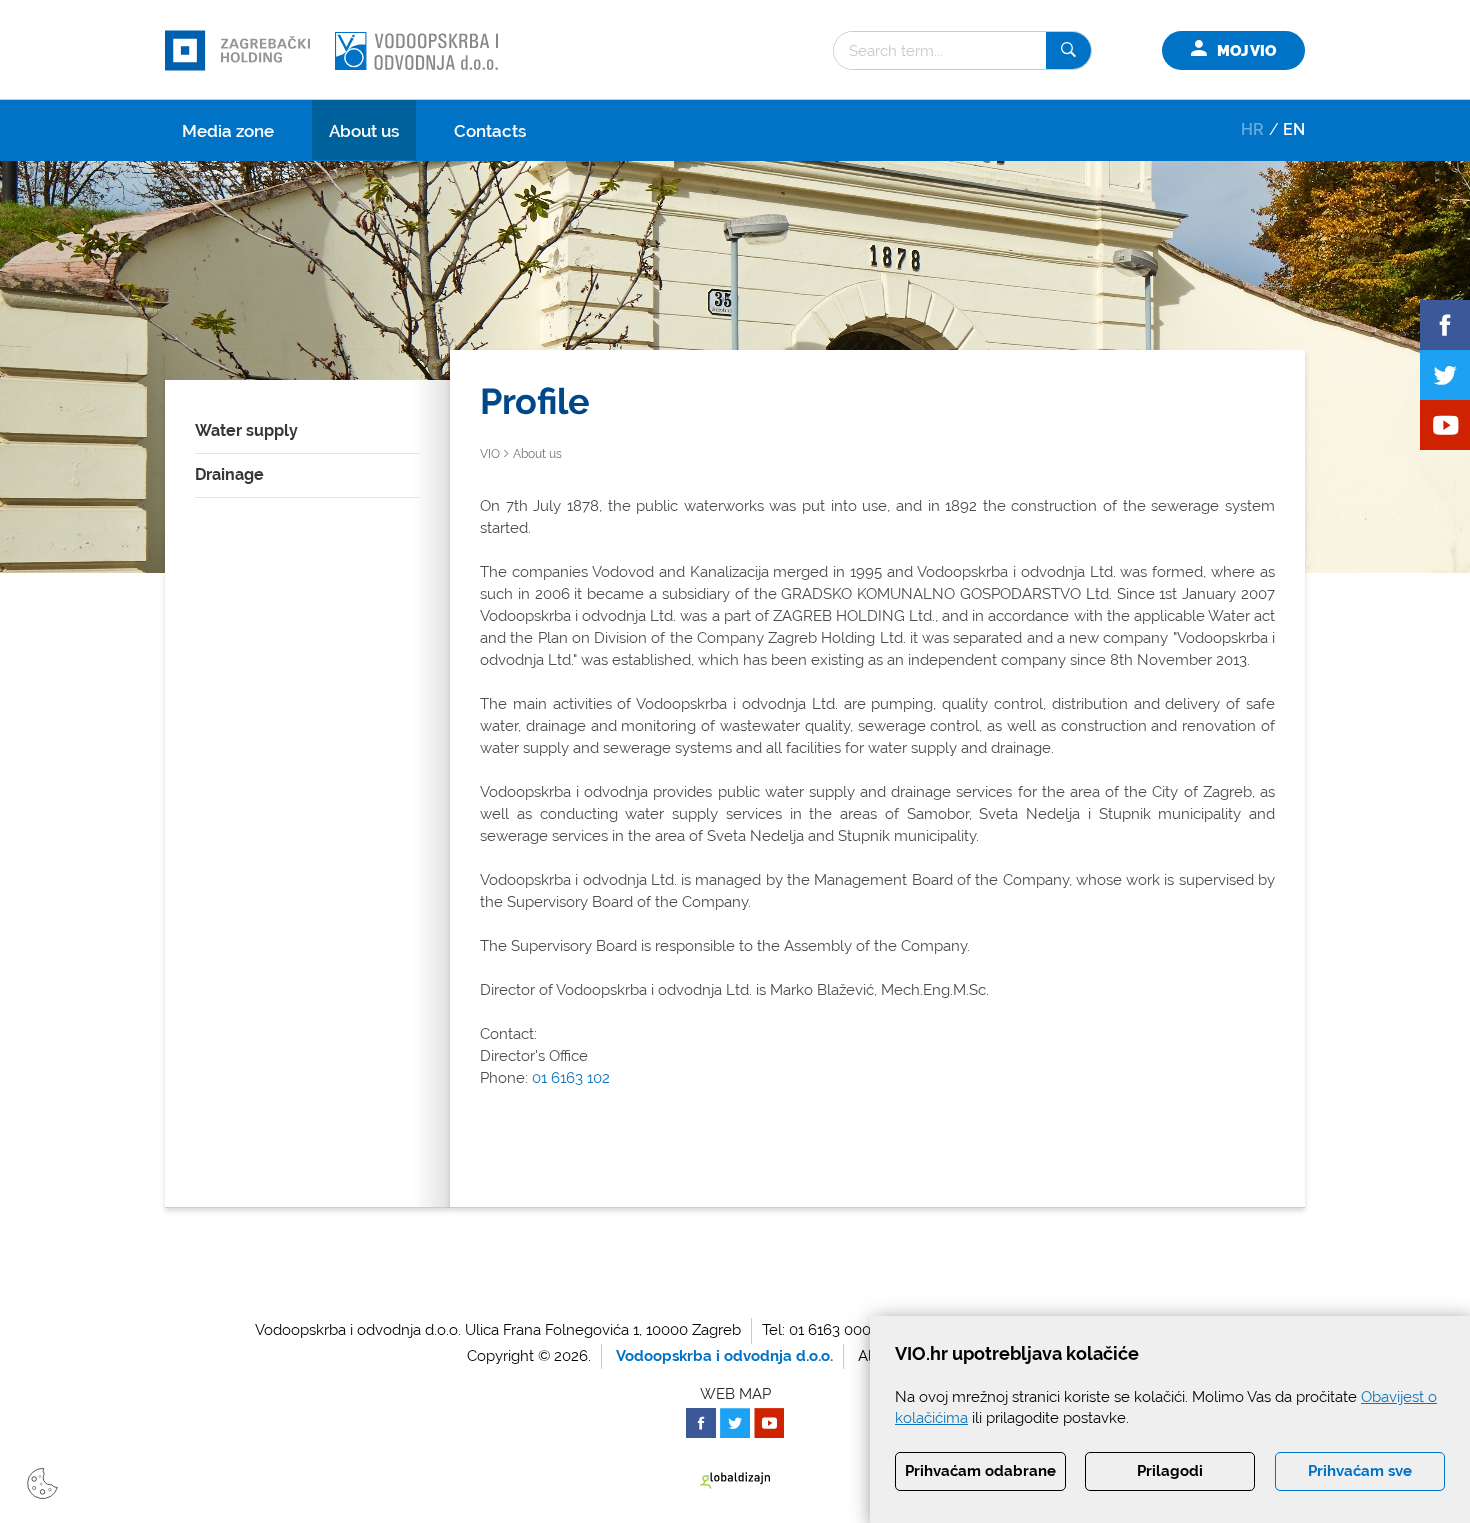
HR (1252, 129)
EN (1294, 129)
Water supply (246, 430)
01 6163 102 (571, 1078)
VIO (490, 454)
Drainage (229, 474)
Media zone (228, 131)
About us (364, 131)
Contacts (490, 131)
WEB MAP (735, 1394)
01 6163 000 (830, 1330)
